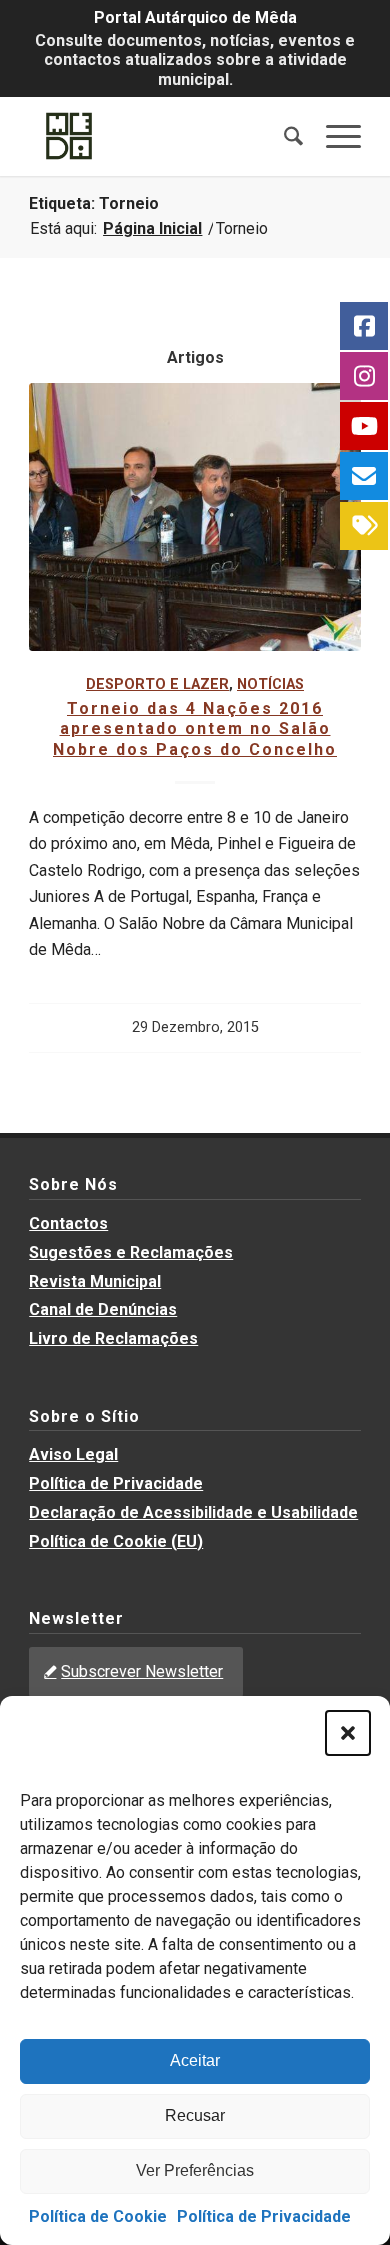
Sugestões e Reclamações (131, 1252)
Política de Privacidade (264, 2216)
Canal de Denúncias (103, 1309)
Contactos (68, 1223)
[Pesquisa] (284, 136)
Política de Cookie (98, 2216)
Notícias (270, 684)
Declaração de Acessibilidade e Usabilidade (193, 1512)
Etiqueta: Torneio (94, 203)
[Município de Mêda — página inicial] (161, 136)
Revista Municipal (95, 1281)
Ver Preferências (195, 2170)
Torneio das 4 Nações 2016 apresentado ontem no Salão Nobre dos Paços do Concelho (195, 729)
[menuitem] (284, 136)
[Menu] (333, 136)
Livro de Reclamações (113, 1338)
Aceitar (195, 2060)
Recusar (195, 2115)
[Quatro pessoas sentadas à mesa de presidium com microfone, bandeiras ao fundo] (195, 517)
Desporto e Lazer (157, 684)
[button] (348, 1733)
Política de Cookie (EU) (116, 1541)
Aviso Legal (73, 1454)
